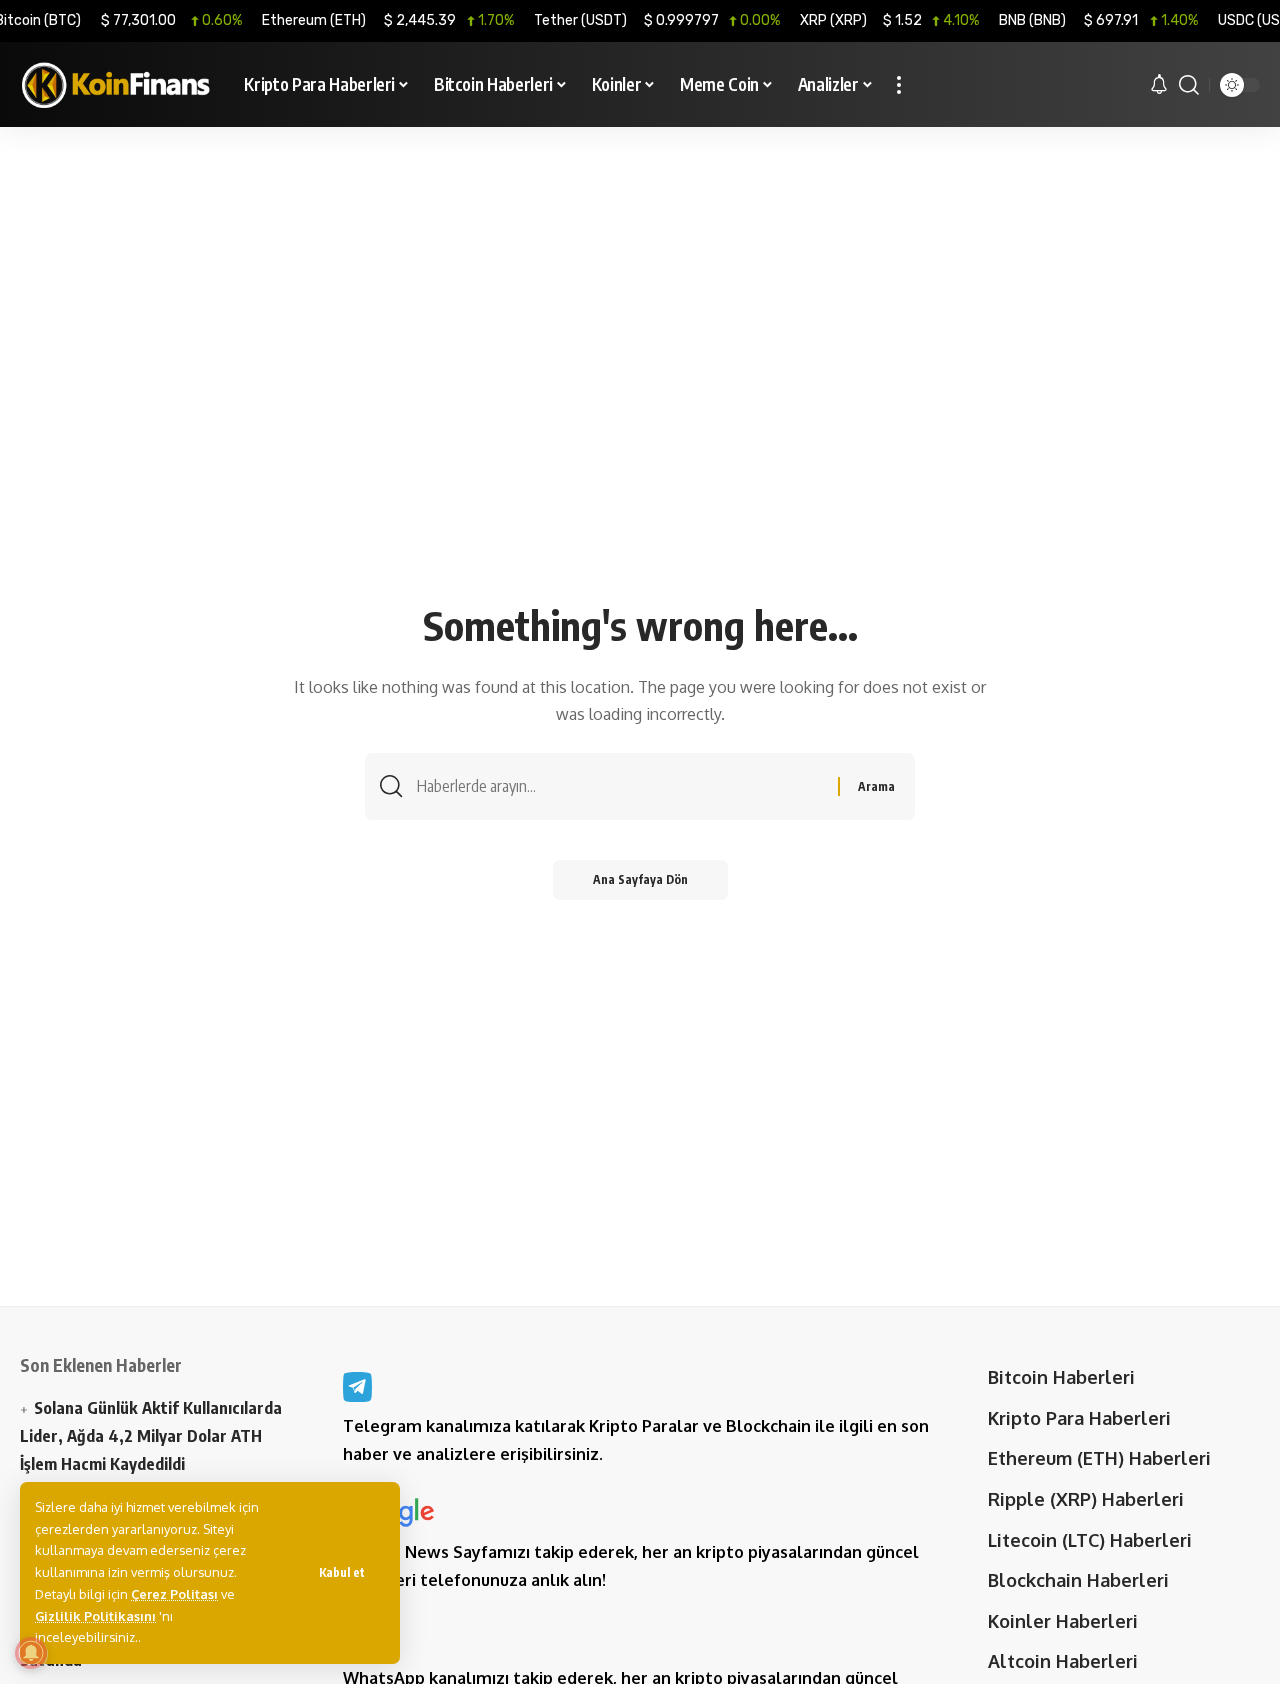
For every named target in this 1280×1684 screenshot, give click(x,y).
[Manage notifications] (31, 1653)
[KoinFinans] (116, 85)
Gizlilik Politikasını (95, 1616)
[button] (342, 1573)
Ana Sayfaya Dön (640, 879)
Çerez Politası (174, 1594)
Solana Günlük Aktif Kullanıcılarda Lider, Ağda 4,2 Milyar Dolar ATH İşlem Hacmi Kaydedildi (151, 1435)
